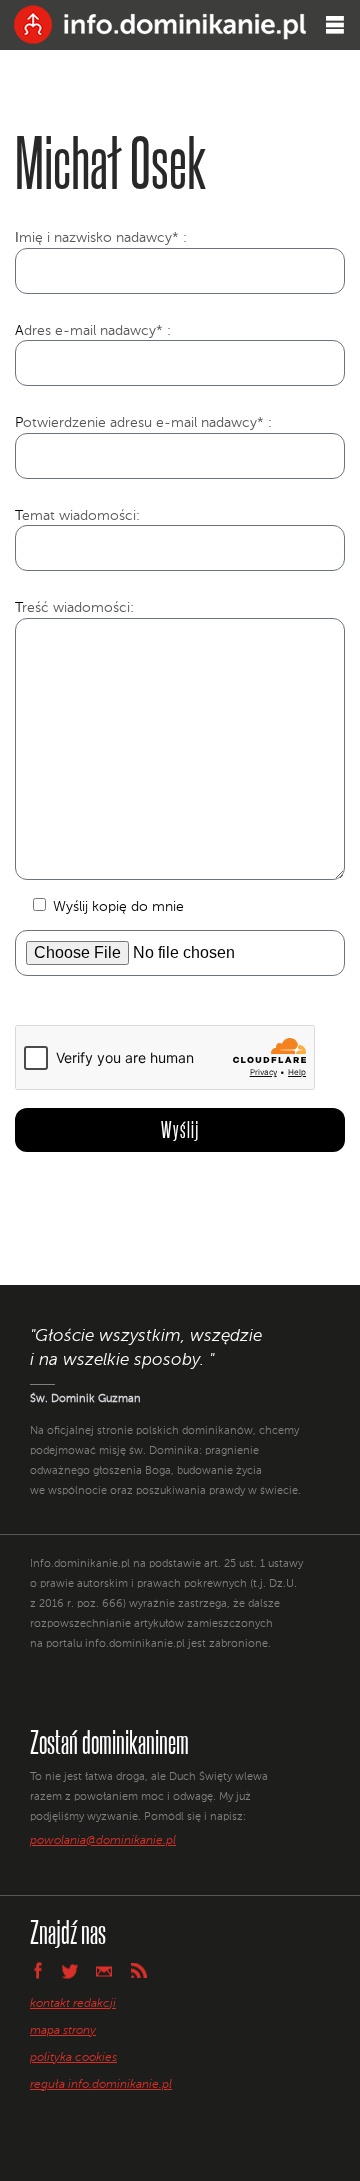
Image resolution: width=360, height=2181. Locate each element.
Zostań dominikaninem (109, 1741)
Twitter (70, 1971)
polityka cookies (73, 2058)
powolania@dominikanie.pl (103, 1841)
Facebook (37, 1970)
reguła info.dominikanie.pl (101, 2085)
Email (104, 1970)
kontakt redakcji (73, 2004)
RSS (139, 1970)
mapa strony (63, 2031)
